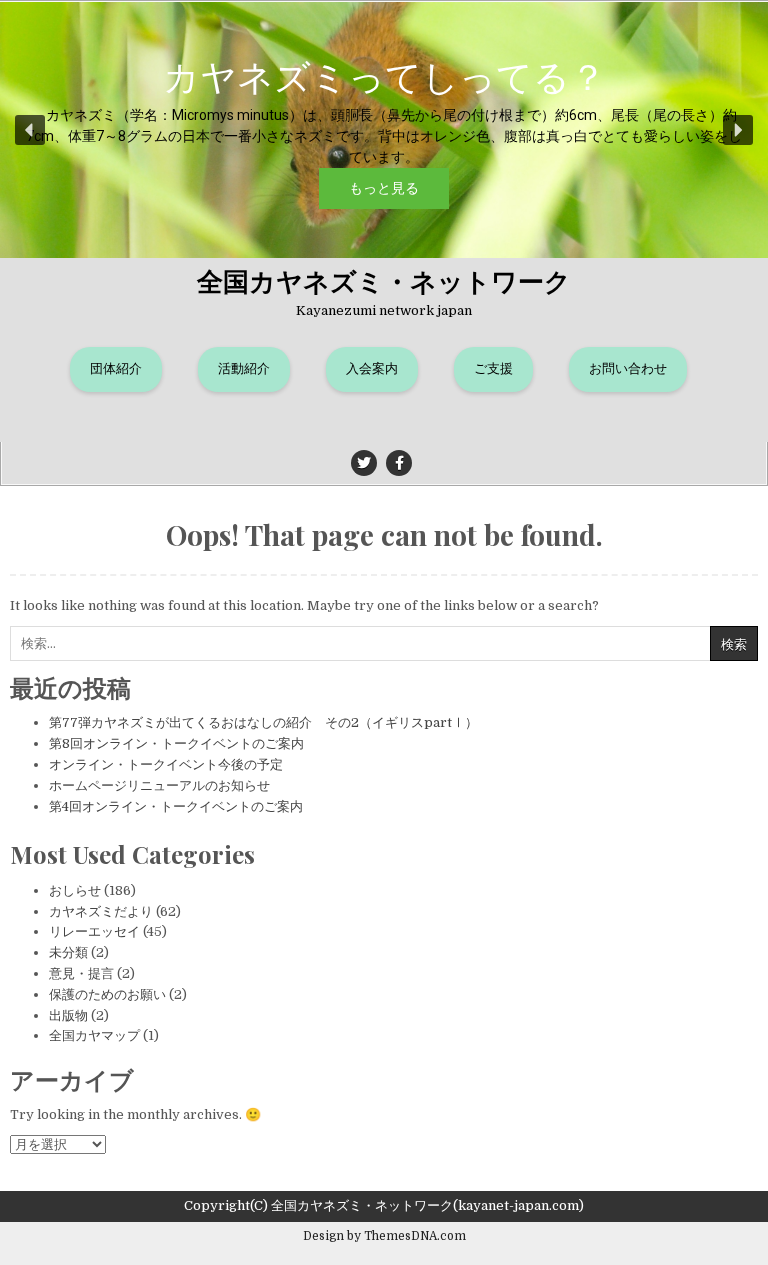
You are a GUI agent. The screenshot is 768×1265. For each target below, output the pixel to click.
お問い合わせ (628, 368)
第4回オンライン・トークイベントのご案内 (176, 806)
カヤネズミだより (101, 911)
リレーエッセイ (94, 931)
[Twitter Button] (364, 463)
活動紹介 (244, 368)
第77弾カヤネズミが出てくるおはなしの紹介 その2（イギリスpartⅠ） (263, 722)
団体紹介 (116, 368)
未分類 (68, 952)
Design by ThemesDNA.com (384, 1236)
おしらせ (75, 890)
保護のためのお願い (107, 994)
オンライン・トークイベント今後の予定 (166, 764)
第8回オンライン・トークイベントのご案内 (176, 743)
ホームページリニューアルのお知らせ (159, 785)
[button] (384, 130)
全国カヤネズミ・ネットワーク (384, 280)
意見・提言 (81, 973)
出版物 (68, 1015)
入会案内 (372, 368)
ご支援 (493, 368)
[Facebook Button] (399, 463)
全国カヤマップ (94, 1035)
